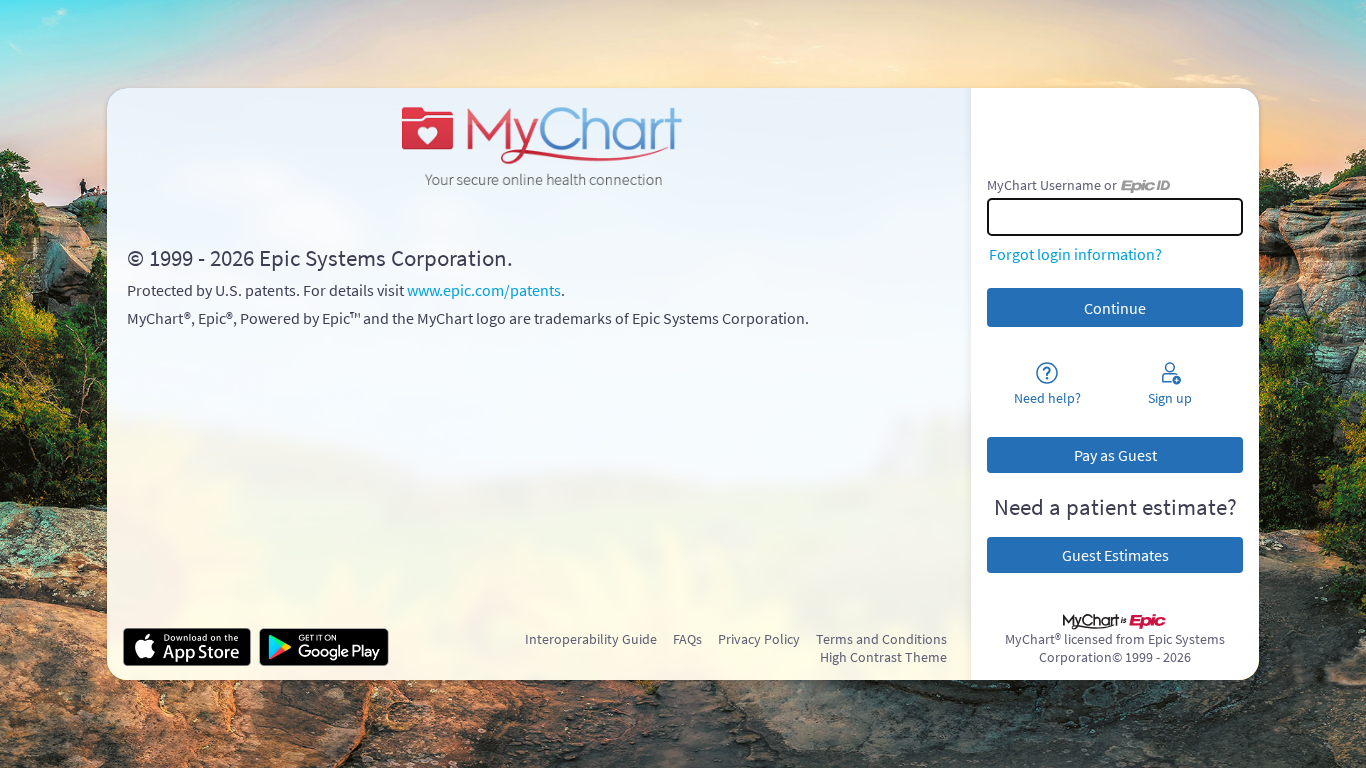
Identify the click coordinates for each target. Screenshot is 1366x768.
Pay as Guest (1115, 455)
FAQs (687, 639)
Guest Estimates (1115, 555)
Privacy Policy (759, 639)
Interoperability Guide (591, 639)
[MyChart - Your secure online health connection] (538, 144)
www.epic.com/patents (484, 290)
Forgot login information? (1075, 254)
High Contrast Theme (883, 657)
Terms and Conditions (881, 639)
